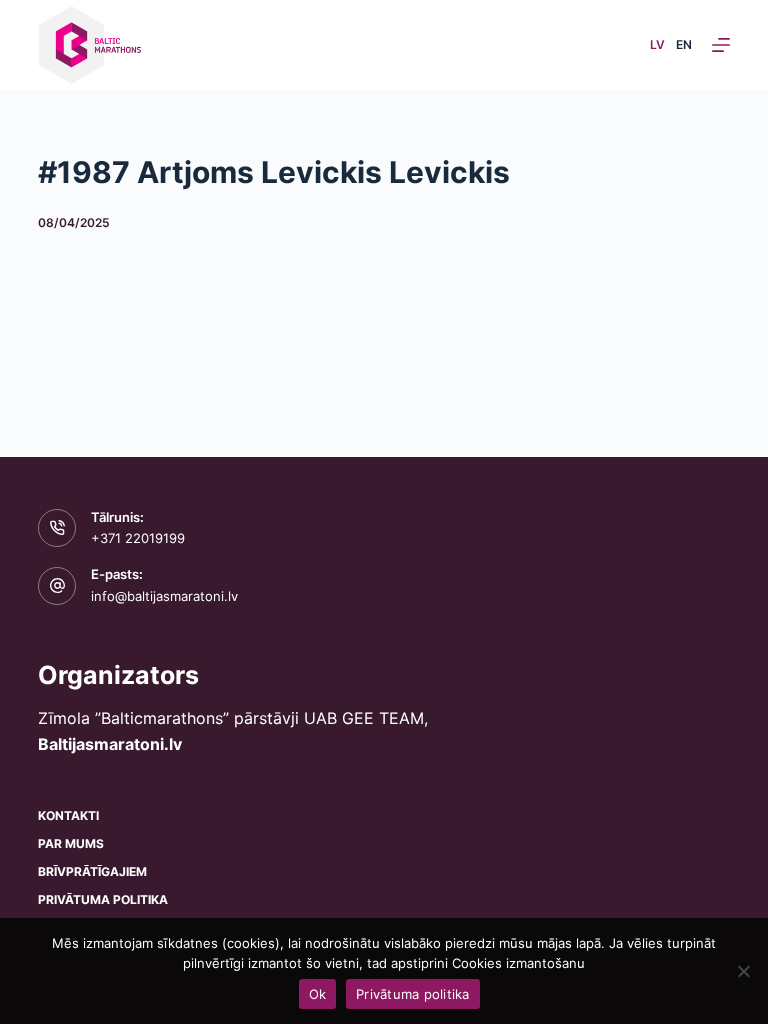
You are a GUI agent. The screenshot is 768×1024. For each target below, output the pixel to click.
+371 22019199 (138, 538)
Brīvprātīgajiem (92, 871)
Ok (318, 994)
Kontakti (68, 815)
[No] (743, 971)
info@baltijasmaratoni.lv (164, 596)
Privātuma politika (103, 899)
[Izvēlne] (721, 45)
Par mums (71, 843)
